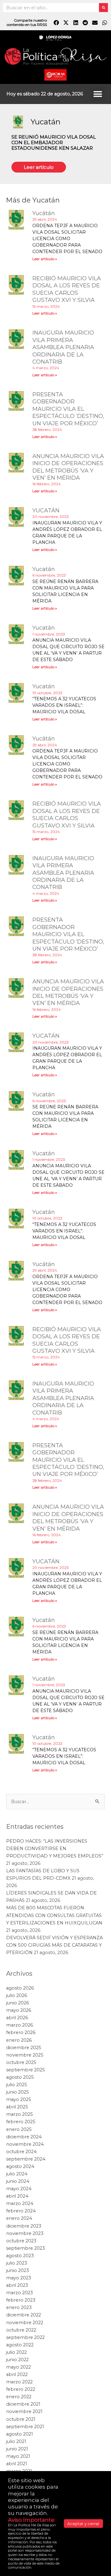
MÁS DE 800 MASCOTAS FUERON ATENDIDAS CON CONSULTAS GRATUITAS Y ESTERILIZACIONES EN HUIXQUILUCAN (54, 2441)
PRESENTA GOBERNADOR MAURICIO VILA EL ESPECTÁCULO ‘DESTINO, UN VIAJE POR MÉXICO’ (68, 409)
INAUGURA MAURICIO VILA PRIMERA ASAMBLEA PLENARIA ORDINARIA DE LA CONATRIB (63, 347)
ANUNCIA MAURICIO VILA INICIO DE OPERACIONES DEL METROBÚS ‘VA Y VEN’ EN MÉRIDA (68, 467)
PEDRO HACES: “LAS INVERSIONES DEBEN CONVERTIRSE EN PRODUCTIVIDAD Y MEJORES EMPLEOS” (55, 2374)
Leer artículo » (45, 259)
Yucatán (45, 122)
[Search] (103, 8)
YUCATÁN (46, 511)
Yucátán (44, 213)
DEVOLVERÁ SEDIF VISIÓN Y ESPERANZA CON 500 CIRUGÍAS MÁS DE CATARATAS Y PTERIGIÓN (54, 2470)
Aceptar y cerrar (83, 2524)
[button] (98, 94)
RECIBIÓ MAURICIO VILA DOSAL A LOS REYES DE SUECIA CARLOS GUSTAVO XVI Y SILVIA (67, 289)
